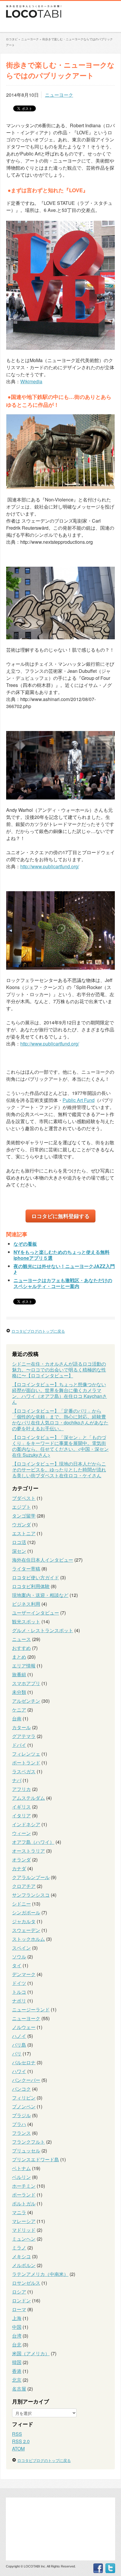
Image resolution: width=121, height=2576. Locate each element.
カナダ (19, 1868)
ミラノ (19, 2248)
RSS (17, 2434)
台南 (17, 1718)
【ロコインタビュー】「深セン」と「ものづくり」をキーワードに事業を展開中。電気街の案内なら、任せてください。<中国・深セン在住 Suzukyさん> (60, 1446)
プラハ (19, 2124)
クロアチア (24, 1886)
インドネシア (26, 1824)
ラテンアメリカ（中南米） (40, 2274)
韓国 (17, 2362)
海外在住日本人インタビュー (43, 1560)
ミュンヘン (24, 2239)
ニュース (21, 1639)
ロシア (19, 2292)
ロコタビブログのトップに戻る (38, 1331)
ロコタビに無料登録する (60, 1216)
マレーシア (24, 2221)
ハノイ (19, 2036)
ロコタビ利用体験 (31, 1586)
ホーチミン (24, 2186)
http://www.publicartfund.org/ (50, 866)
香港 (17, 2371)
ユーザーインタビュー (36, 1613)
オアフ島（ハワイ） (33, 1842)
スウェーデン (26, 1930)
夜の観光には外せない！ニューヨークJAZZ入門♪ (64, 1269)
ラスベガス (24, 1771)
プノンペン (24, 2106)
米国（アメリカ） (31, 2353)
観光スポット (26, 1621)
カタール (21, 1727)
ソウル (19, 1957)
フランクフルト (28, 2142)
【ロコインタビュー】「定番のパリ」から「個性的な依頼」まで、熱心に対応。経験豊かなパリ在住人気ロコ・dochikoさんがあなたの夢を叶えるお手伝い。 (60, 1420)
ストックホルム (28, 1939)
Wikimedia (31, 381)
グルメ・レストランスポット (43, 1630)
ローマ (19, 2309)
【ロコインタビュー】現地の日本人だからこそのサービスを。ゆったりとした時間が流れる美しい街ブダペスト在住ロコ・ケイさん (59, 1470)
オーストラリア (28, 1851)
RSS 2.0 (21, 2441)
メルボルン (24, 2265)
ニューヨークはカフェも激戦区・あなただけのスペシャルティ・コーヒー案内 (63, 1283)
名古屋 (19, 2389)
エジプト (21, 1507)
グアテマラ (24, 1736)
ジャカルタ (24, 1921)
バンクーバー (26, 2080)
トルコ (19, 1992)
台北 (17, 2345)
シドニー (21, 1904)
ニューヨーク (59, 95)
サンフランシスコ (31, 1895)
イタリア (21, 1815)
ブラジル (21, 2115)
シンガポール (26, 1912)
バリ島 (19, 2045)
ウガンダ (21, 1524)
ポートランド (26, 1763)
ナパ (17, 1780)
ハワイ (19, 2071)
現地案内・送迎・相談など (40, 1595)
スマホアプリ (26, 1683)
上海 (17, 2318)
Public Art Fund (79, 1100)
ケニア (19, 1710)
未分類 (19, 1692)
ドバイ (19, 1745)
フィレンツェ (26, 1754)
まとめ (19, 1657)
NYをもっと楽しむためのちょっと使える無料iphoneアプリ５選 (62, 1255)
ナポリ (19, 2001)
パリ (17, 2054)
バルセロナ (24, 2062)
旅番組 (19, 1674)
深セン (19, 1551)
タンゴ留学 (24, 1516)
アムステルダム (28, 1798)
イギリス (21, 1807)
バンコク (21, 2089)
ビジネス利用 (26, 1604)
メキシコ (21, 2256)
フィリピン (24, 2098)
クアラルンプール (31, 1877)
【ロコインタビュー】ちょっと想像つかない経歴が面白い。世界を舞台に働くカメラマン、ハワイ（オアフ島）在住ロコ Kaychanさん (59, 1393)
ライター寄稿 (26, 1569)
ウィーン (21, 1833)
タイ (17, 1965)
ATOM (18, 2449)
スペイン (21, 1948)
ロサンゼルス (26, 2283)
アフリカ (21, 1789)
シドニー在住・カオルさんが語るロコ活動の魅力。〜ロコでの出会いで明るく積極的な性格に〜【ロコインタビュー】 (59, 1370)
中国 (17, 2327)
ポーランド (24, 2195)
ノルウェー (24, 2027)
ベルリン (21, 2177)
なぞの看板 (25, 1244)
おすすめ (21, 1648)
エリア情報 (24, 1666)
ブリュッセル (26, 2151)
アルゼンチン (26, 1701)
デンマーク (24, 1974)
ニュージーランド (31, 2009)
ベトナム (21, 2168)
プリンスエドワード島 (36, 2159)
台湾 (17, 2336)
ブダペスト (24, 1498)
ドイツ (19, 1983)
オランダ (21, 1860)
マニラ (19, 2212)
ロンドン (21, 2300)
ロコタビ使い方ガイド (36, 1577)
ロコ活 (19, 1542)
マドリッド (24, 2230)
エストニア (24, 1533)
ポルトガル (24, 2203)
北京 (17, 2380)
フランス (21, 2133)
